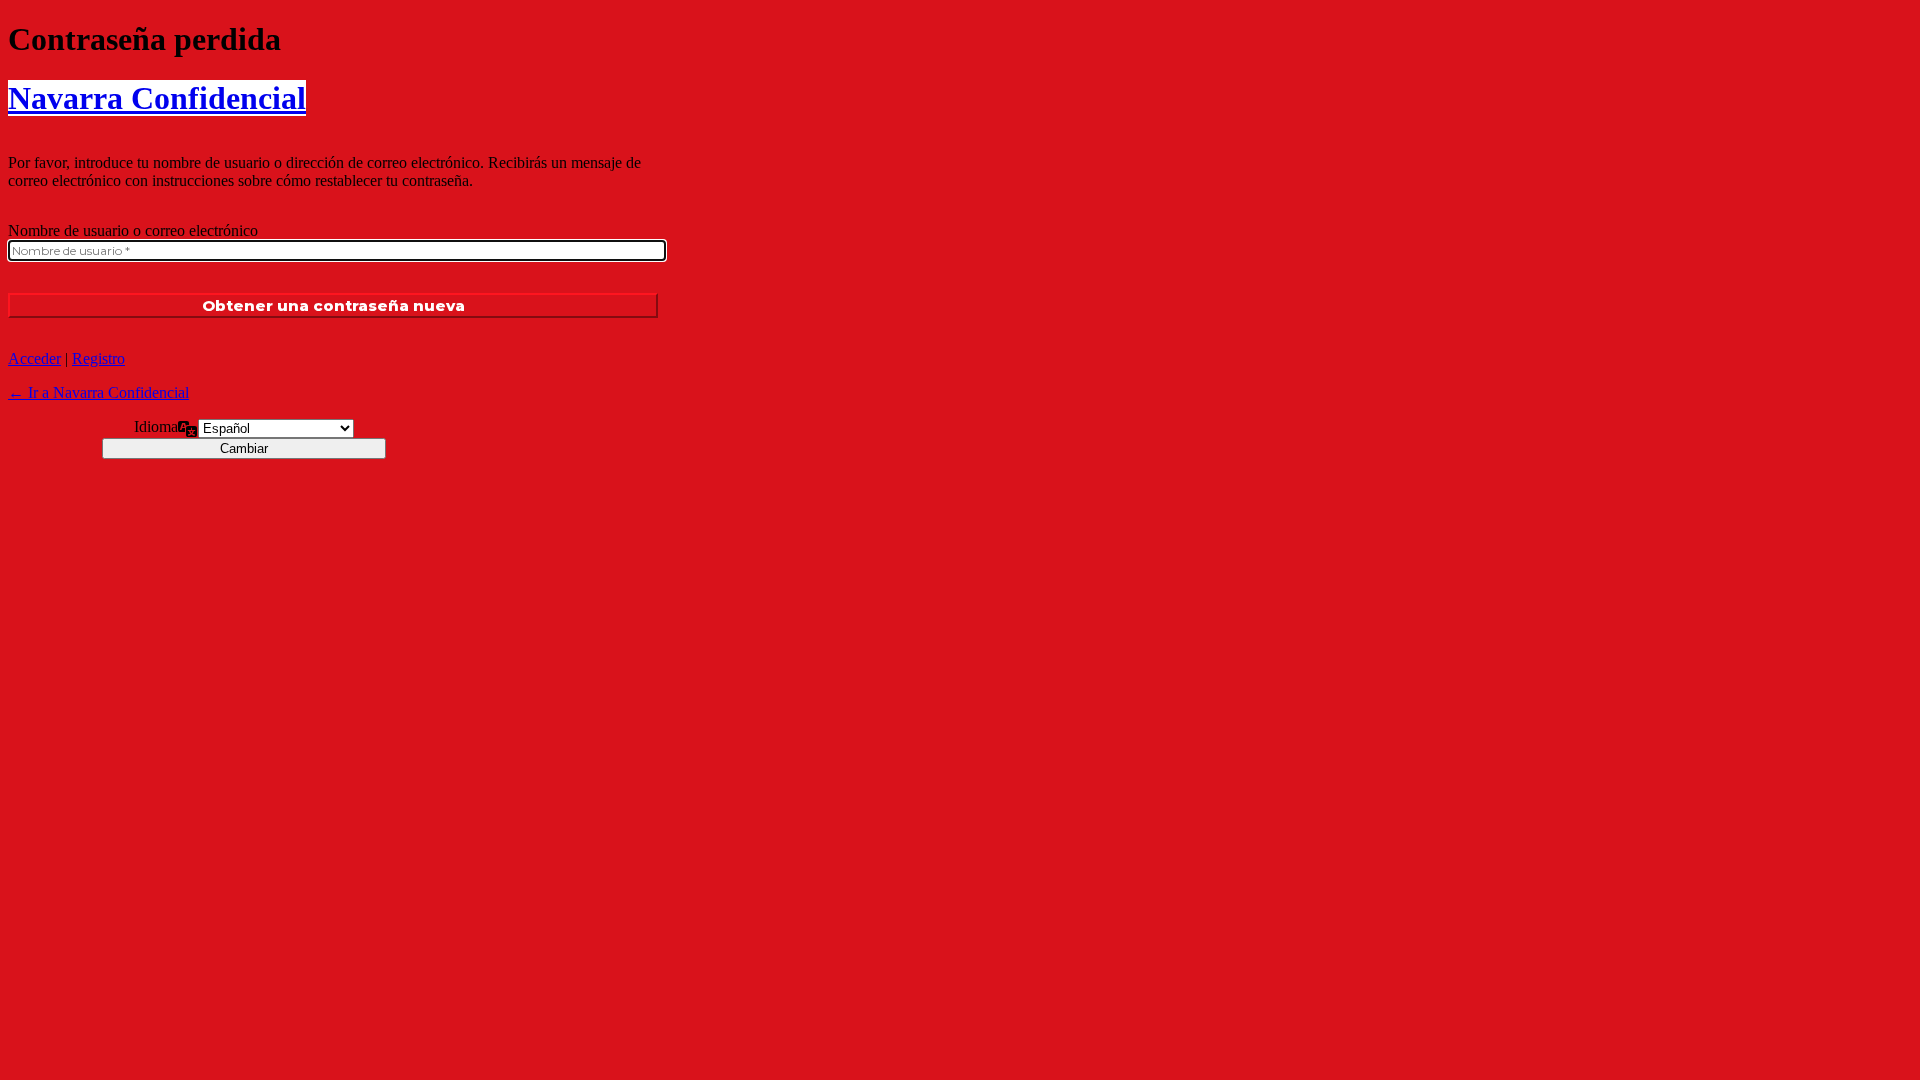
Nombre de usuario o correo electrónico (133, 230)
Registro (98, 358)
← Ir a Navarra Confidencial (98, 392)
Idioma (156, 426)
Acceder (34, 358)
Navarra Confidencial (157, 98)
